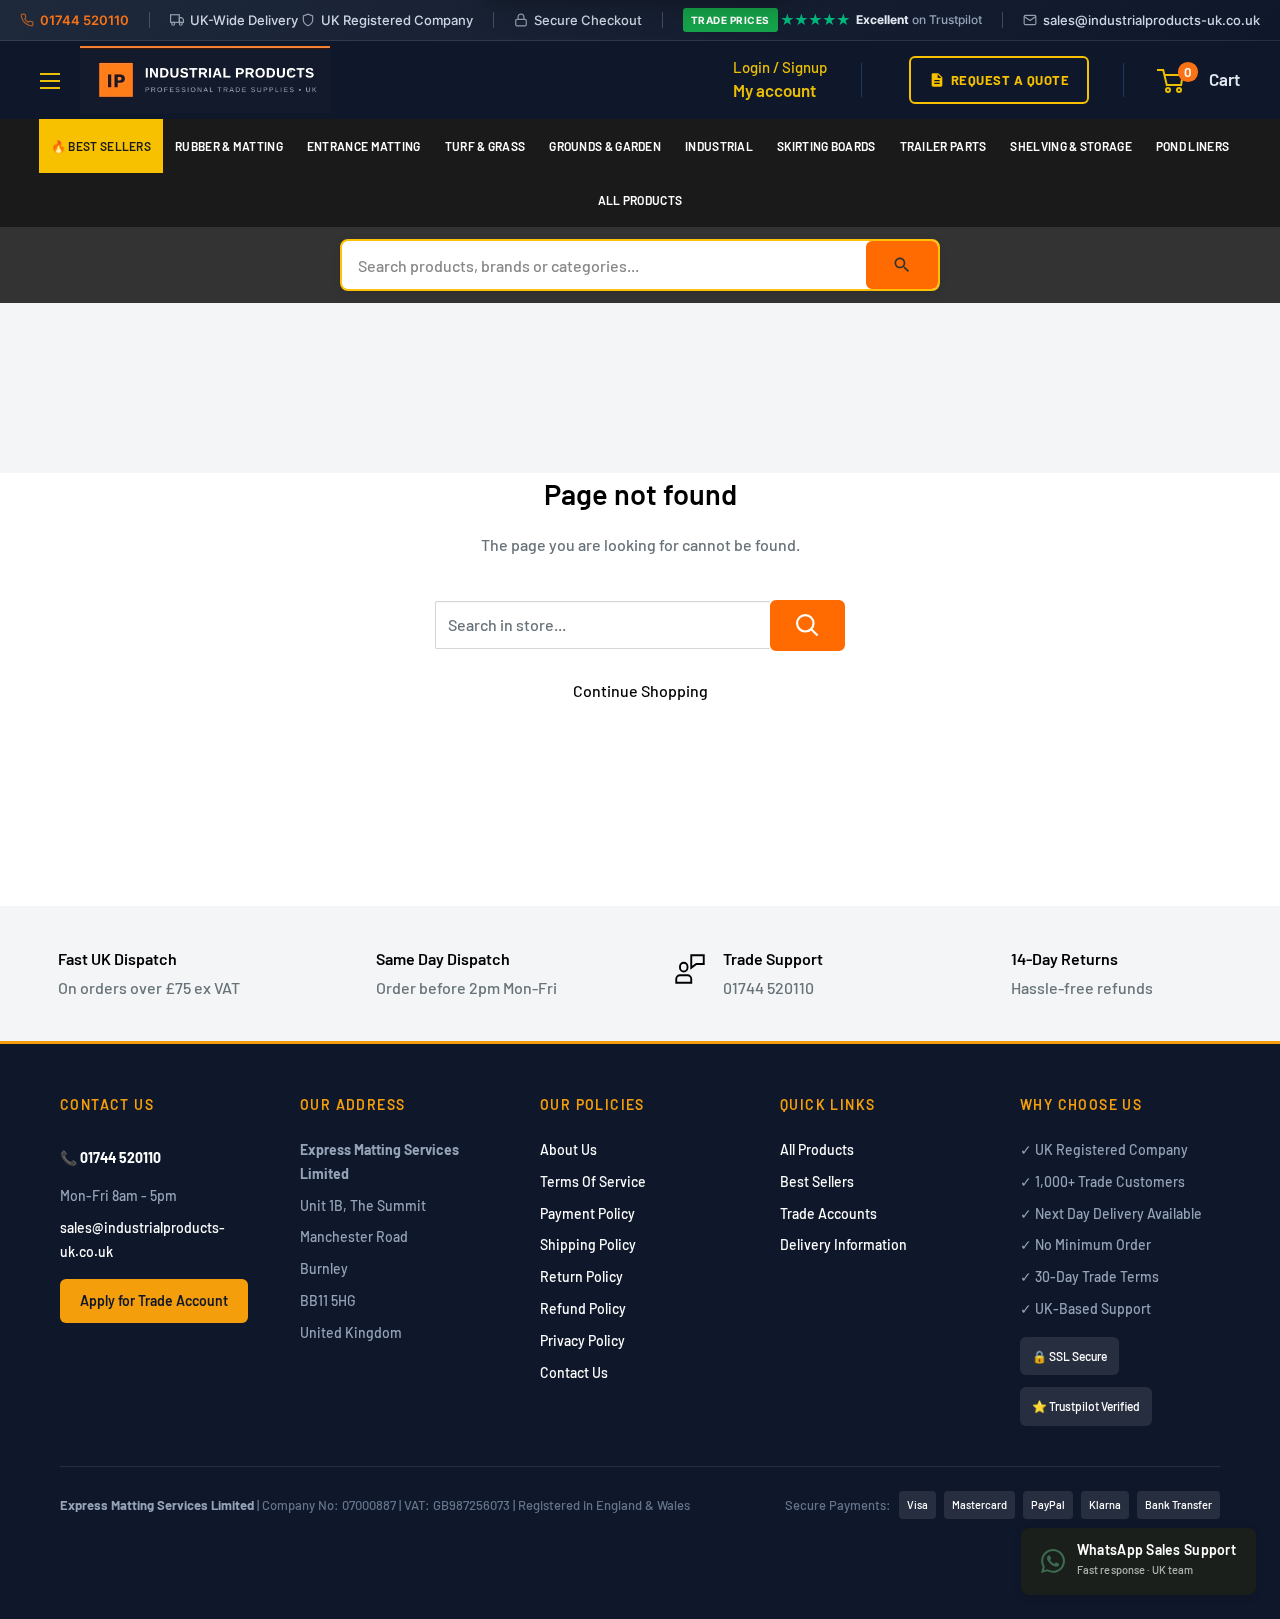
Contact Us (574, 1372)
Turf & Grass (485, 146)
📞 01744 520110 (110, 1157)
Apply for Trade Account (154, 1300)
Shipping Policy (588, 1244)
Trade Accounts (828, 1213)
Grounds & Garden (605, 146)
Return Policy (581, 1276)
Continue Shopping (640, 690)
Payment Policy (587, 1213)
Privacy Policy (582, 1340)
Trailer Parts (943, 146)
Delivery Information (843, 1244)
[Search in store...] (807, 625)
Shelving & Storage (1070, 146)
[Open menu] (50, 81)
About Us (568, 1149)
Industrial (719, 146)
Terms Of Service (593, 1181)
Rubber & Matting (229, 146)
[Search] (902, 265)
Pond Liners (1192, 146)
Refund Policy (583, 1308)
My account (774, 90)
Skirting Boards (826, 146)
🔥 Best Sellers (101, 146)
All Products (640, 200)
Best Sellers (817, 1181)
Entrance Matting (364, 146)
